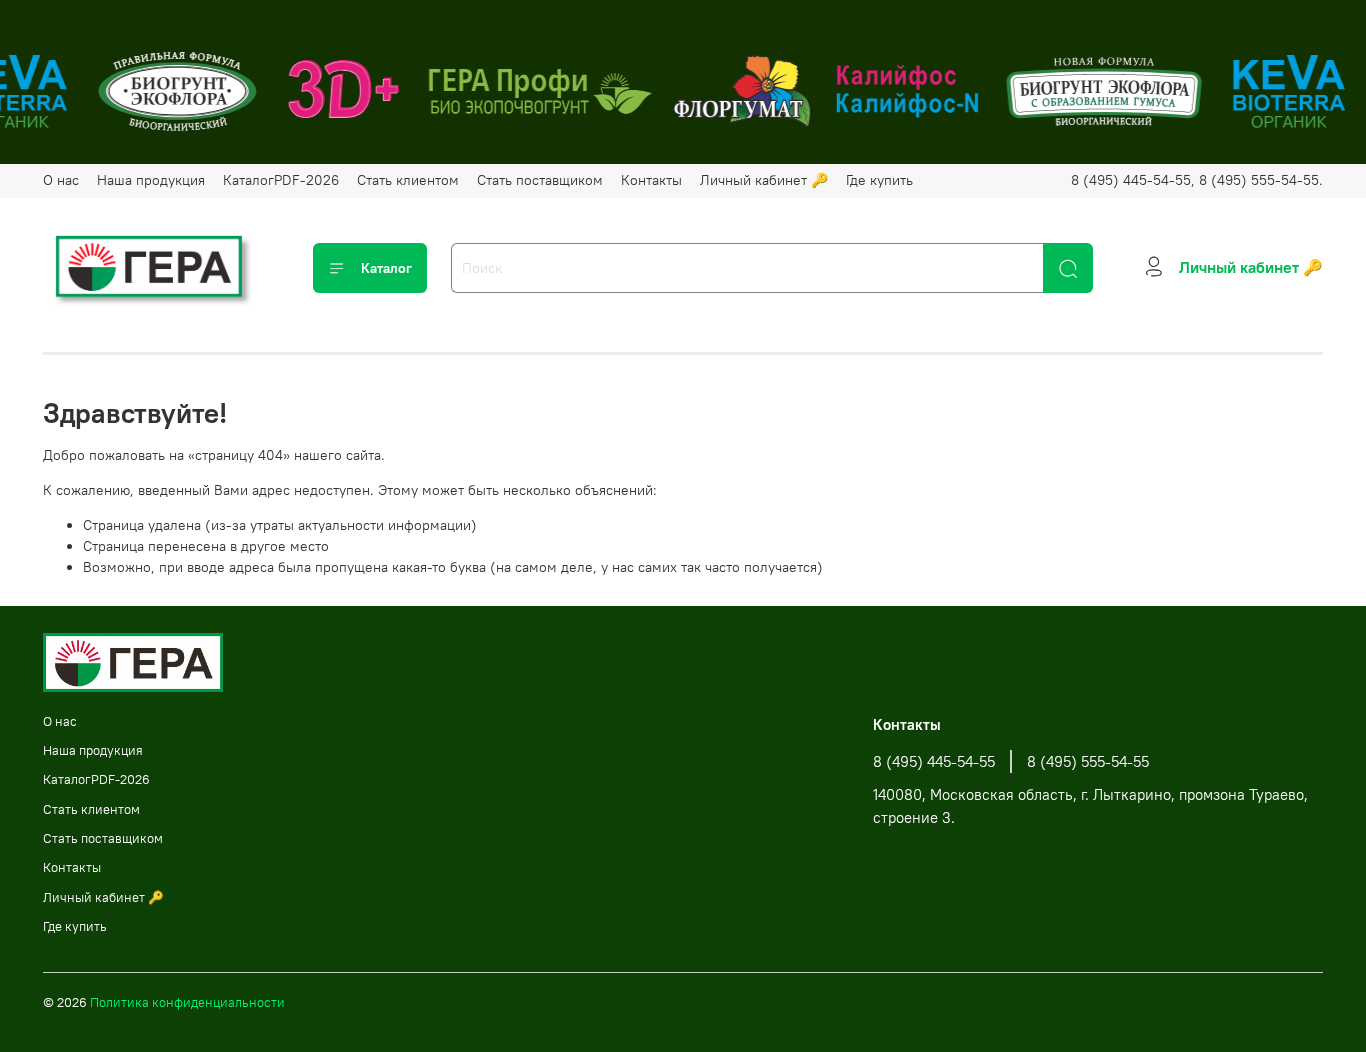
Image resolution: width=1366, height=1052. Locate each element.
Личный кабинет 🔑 (764, 180)
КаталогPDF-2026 (281, 180)
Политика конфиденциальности (187, 1002)
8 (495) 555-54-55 (1088, 761)
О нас (61, 180)
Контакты (651, 180)
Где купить (879, 180)
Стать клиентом (408, 180)
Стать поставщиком (540, 180)
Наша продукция (151, 180)
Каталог (386, 268)
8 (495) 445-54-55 (934, 761)
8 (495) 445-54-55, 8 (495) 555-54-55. (1197, 180)
